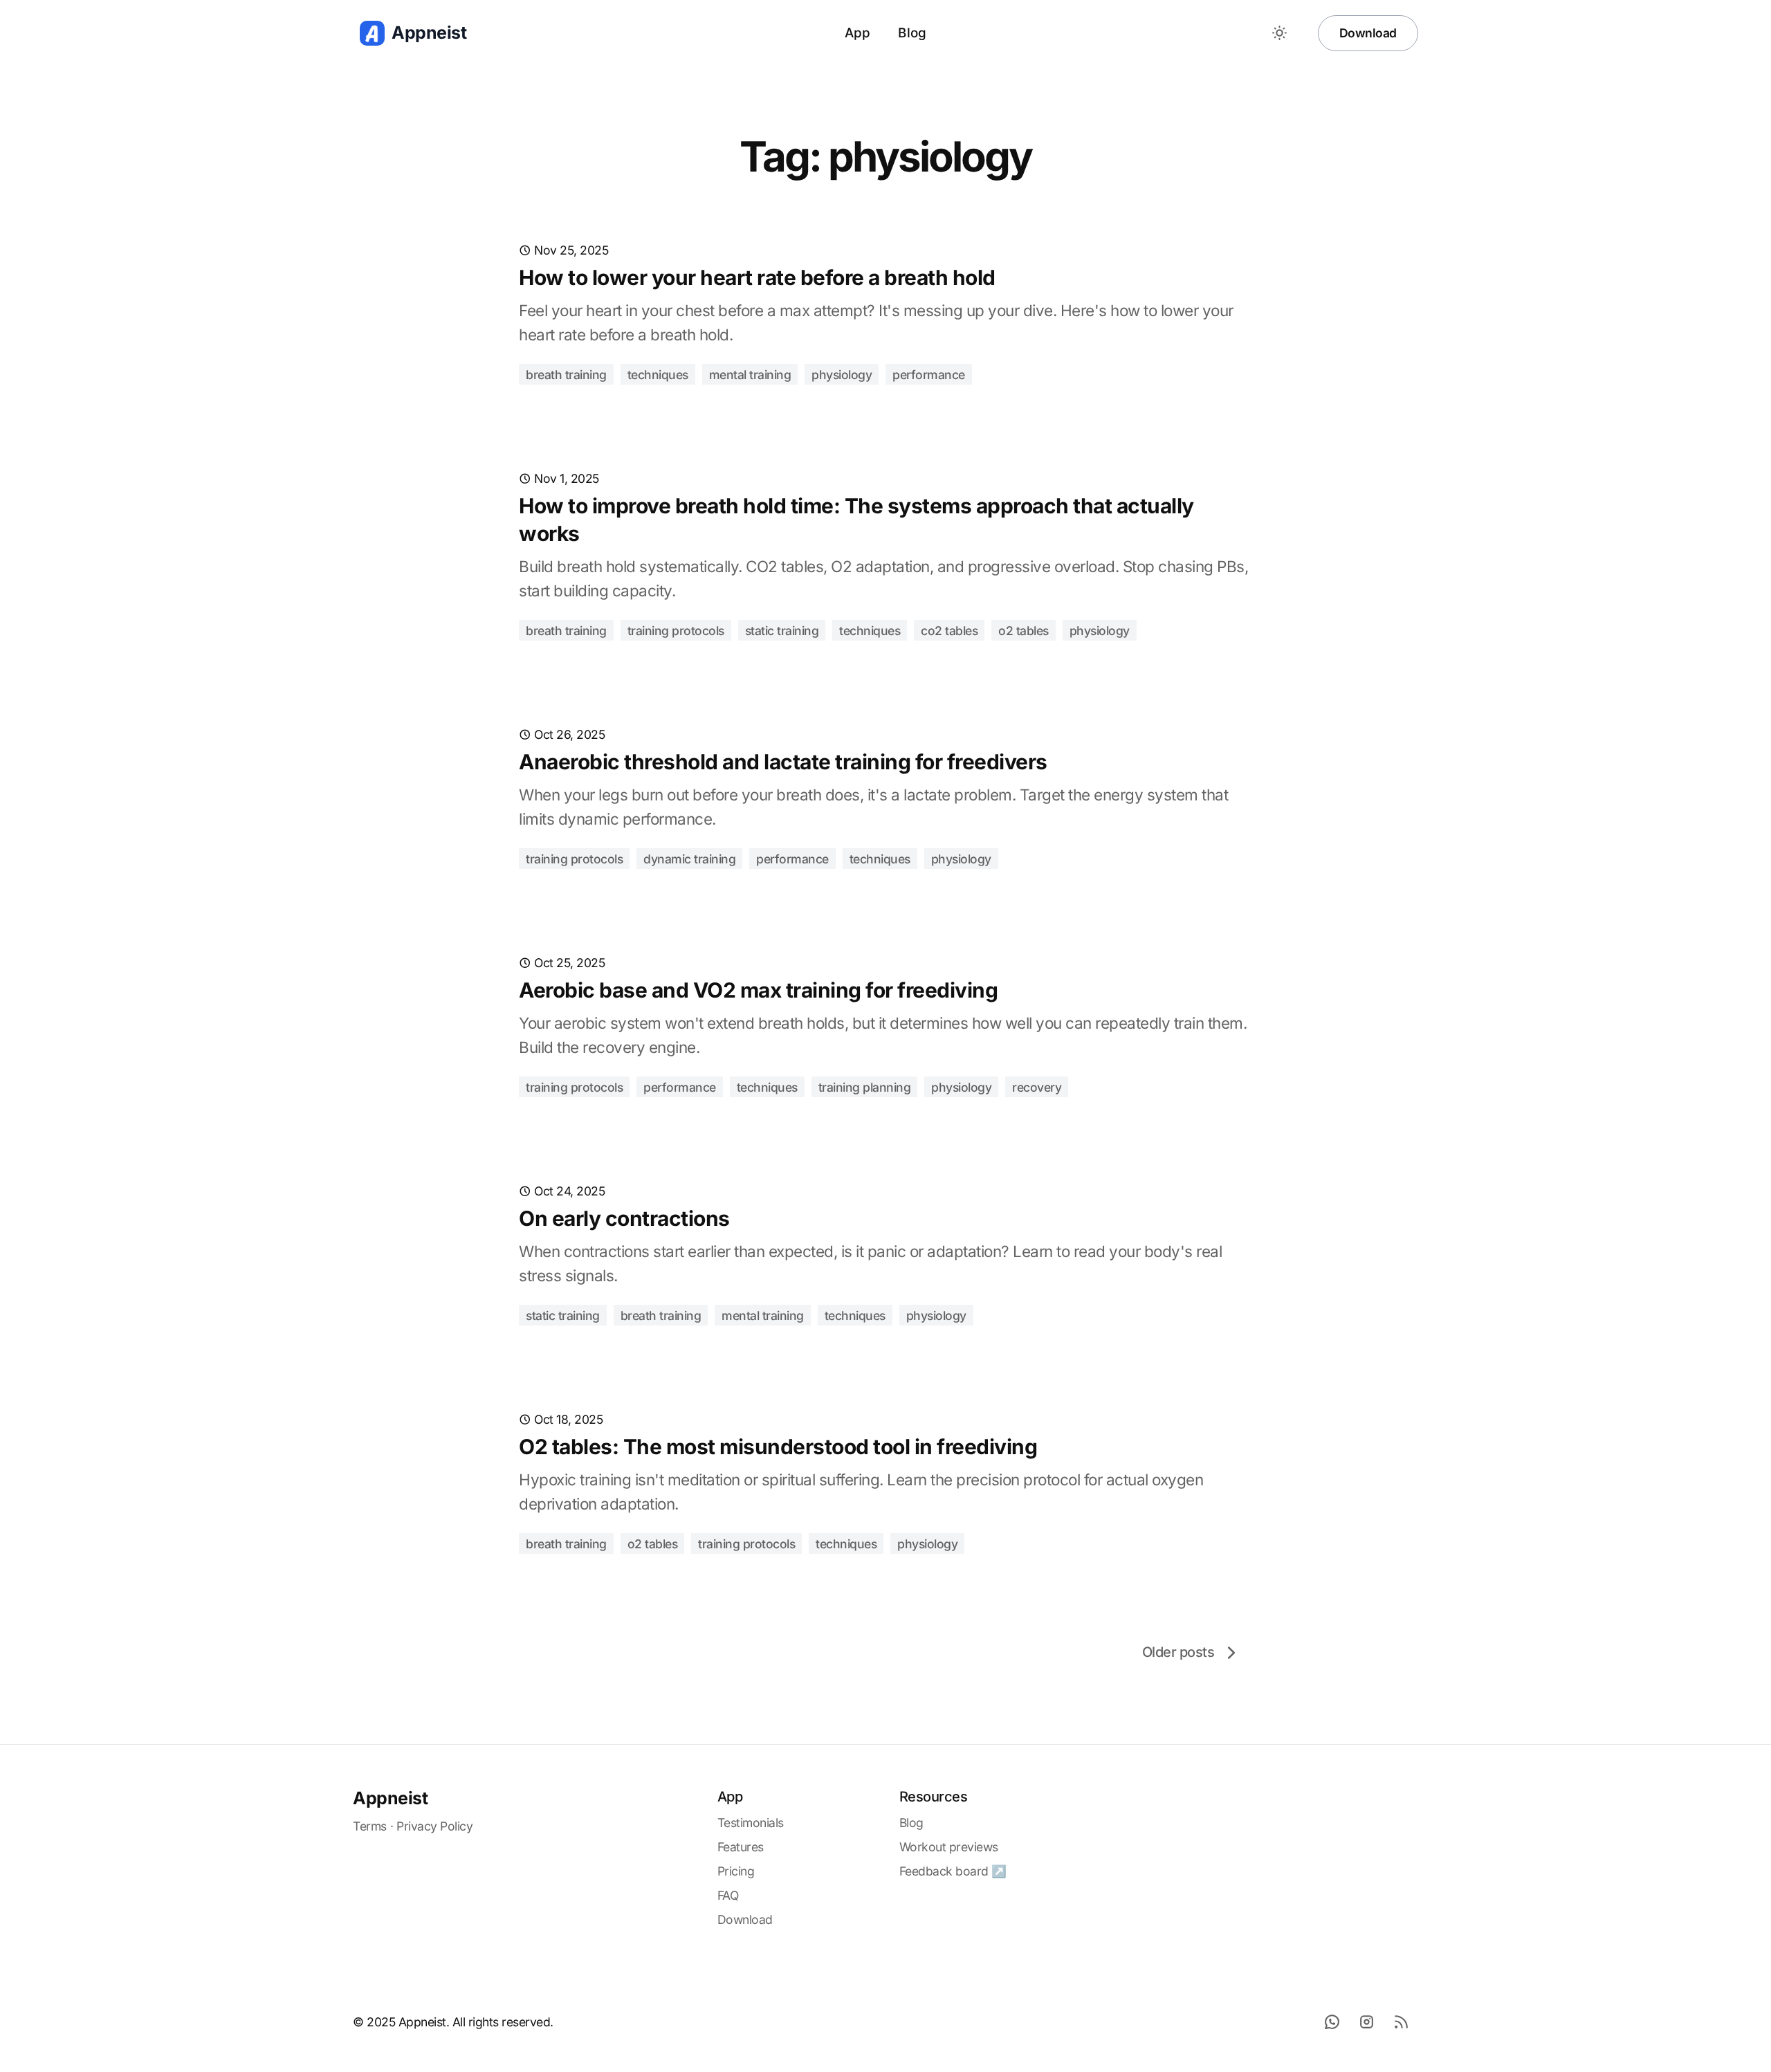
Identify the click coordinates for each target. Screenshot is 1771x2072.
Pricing (736, 1871)
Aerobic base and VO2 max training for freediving (758, 990)
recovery (1037, 1087)
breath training (566, 375)
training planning (865, 1087)
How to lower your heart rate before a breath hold (757, 277)
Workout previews (949, 1847)
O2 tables (1024, 631)
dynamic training (689, 859)
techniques (658, 375)
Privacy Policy (434, 1826)
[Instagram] (1366, 2021)
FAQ (728, 1895)
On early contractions (624, 1218)
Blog (912, 33)
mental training (750, 375)
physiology (842, 375)
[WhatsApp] (1332, 2021)
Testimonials (751, 1823)
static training (782, 631)
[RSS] (1401, 2021)
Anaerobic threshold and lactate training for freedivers (783, 762)
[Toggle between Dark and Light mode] (1280, 33)
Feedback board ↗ (953, 1871)
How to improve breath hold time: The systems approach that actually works (856, 520)
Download (1368, 33)
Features (741, 1847)
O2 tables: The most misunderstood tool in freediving (778, 1447)
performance (929, 375)
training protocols (676, 631)
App (858, 33)
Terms (370, 1826)
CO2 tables (949, 631)
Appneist (390, 1798)
